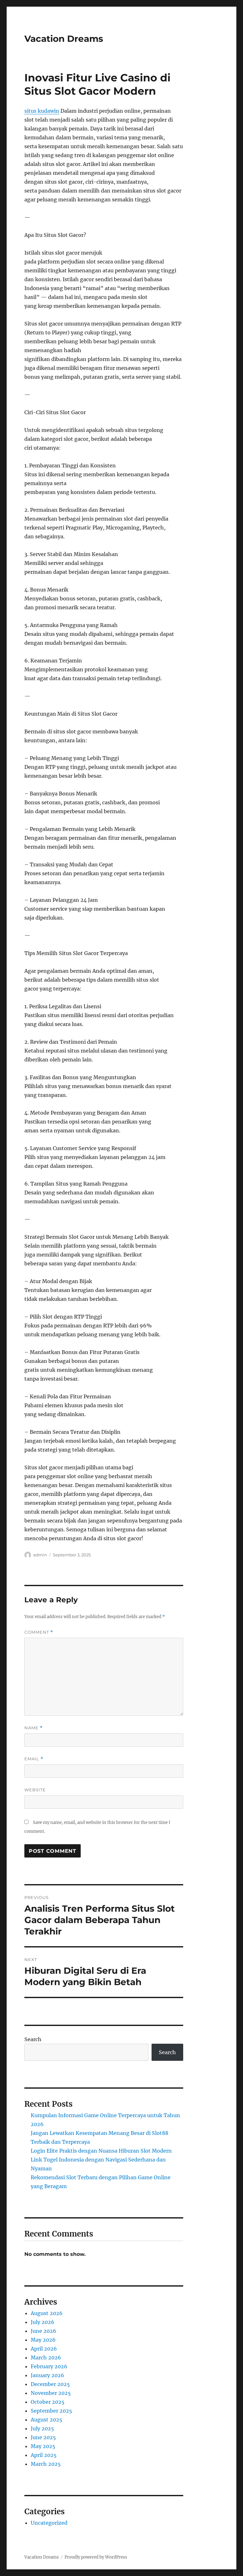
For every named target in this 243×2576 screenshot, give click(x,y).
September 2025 (51, 2411)
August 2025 (47, 2420)
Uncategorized (49, 2523)
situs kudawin (42, 111)
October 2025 (48, 2402)
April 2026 (44, 2349)
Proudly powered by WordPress (96, 2557)
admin (40, 1555)
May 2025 (43, 2446)
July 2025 (42, 2428)
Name (34, 1728)
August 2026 (47, 2313)
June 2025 (43, 2437)
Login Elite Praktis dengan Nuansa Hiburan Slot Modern (101, 2151)
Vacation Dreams (64, 39)
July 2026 (43, 2322)
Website (35, 1790)
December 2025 (50, 2384)
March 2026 (46, 2358)
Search (33, 2039)
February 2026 (49, 2366)
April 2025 (44, 2455)
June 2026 (44, 2331)
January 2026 (47, 2375)
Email (34, 1759)
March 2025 (46, 2464)
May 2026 (43, 2340)
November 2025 (51, 2393)
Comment (39, 1632)
